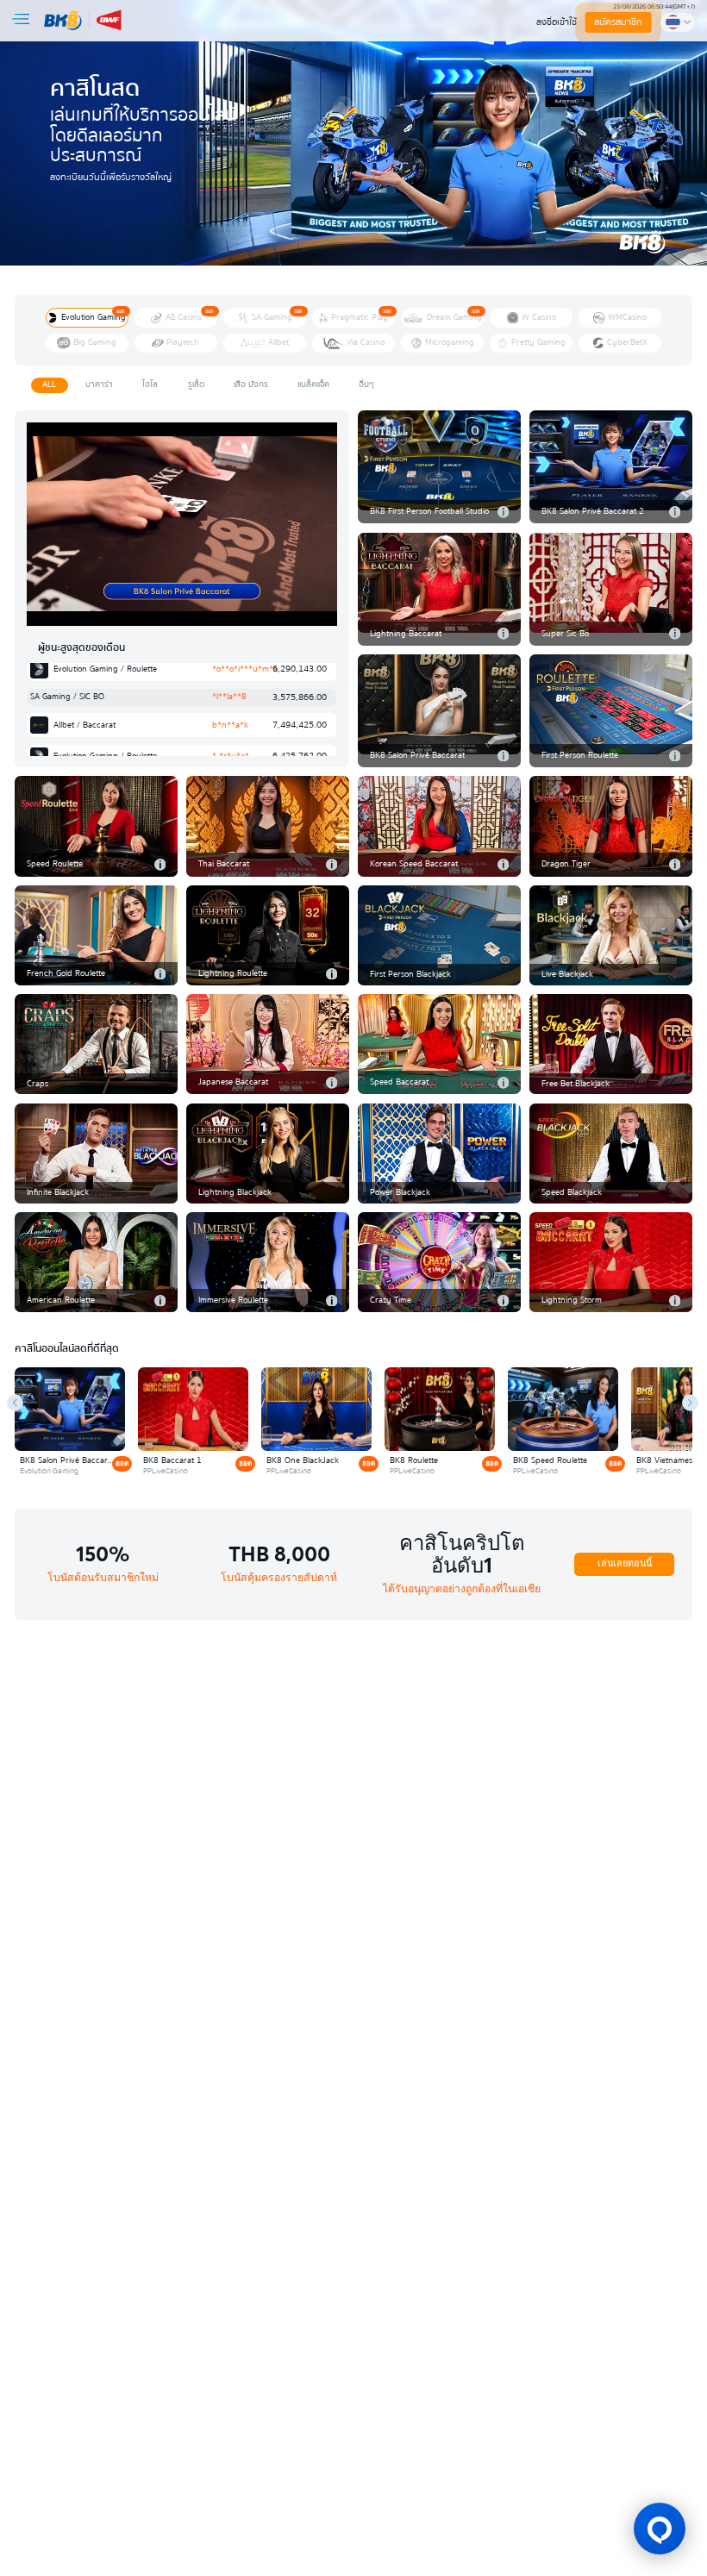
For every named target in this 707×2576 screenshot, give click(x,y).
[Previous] (15, 1402)
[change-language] (678, 22)
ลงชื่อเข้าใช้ (557, 22)
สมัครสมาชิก (618, 22)
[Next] (690, 1402)
